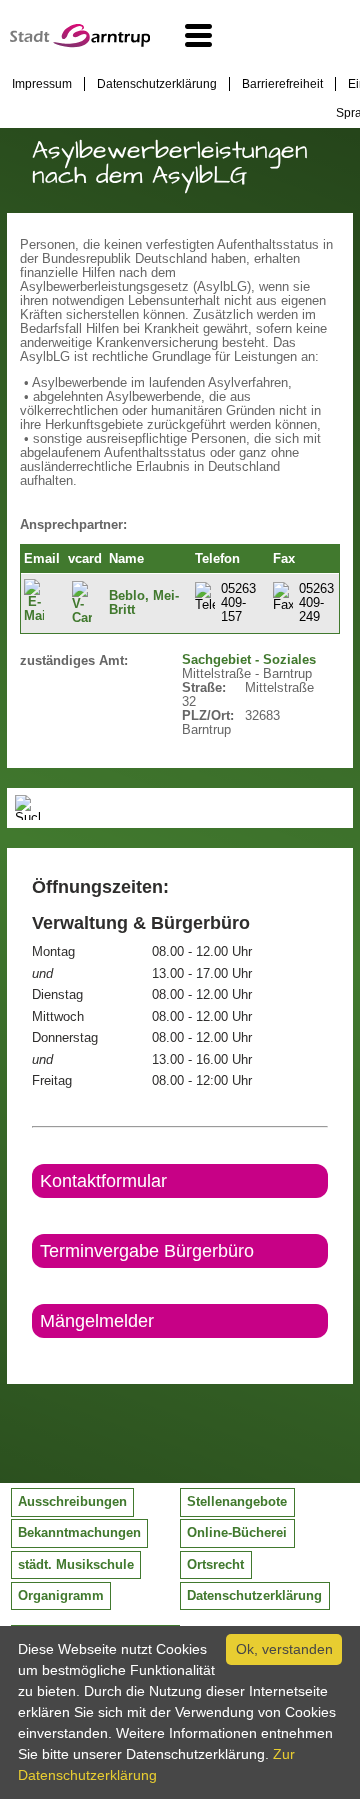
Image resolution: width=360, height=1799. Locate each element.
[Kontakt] (33, 1355)
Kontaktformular (103, 1181)
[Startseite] (80, 43)
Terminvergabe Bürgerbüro (147, 1251)
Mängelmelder (97, 1321)
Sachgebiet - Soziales (249, 660)
